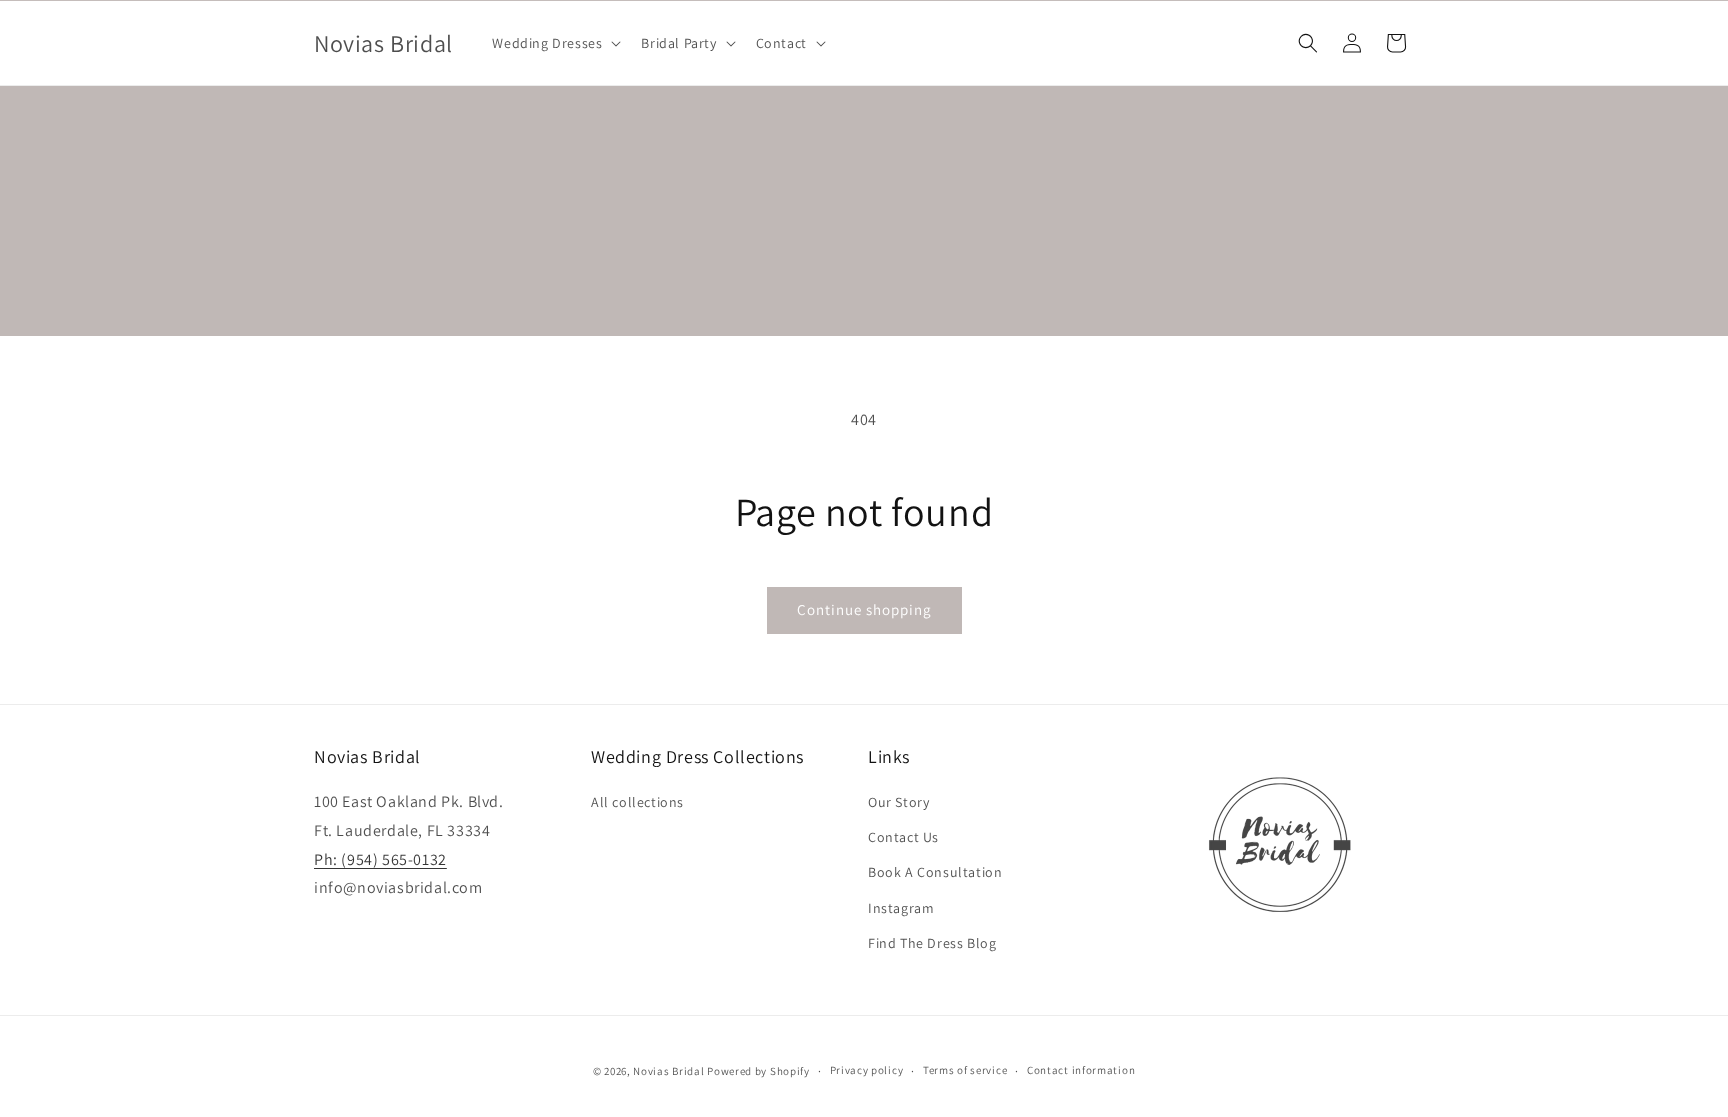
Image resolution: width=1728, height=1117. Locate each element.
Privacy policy (867, 1070)
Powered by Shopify (758, 1071)
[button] (554, 43)
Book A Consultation (935, 872)
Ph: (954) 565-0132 (380, 859)
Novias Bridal (668, 1071)
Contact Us (903, 837)
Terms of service (965, 1070)
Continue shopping (864, 609)
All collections (637, 802)
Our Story (898, 802)
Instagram (901, 908)
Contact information (1081, 1070)
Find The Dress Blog (932, 943)
